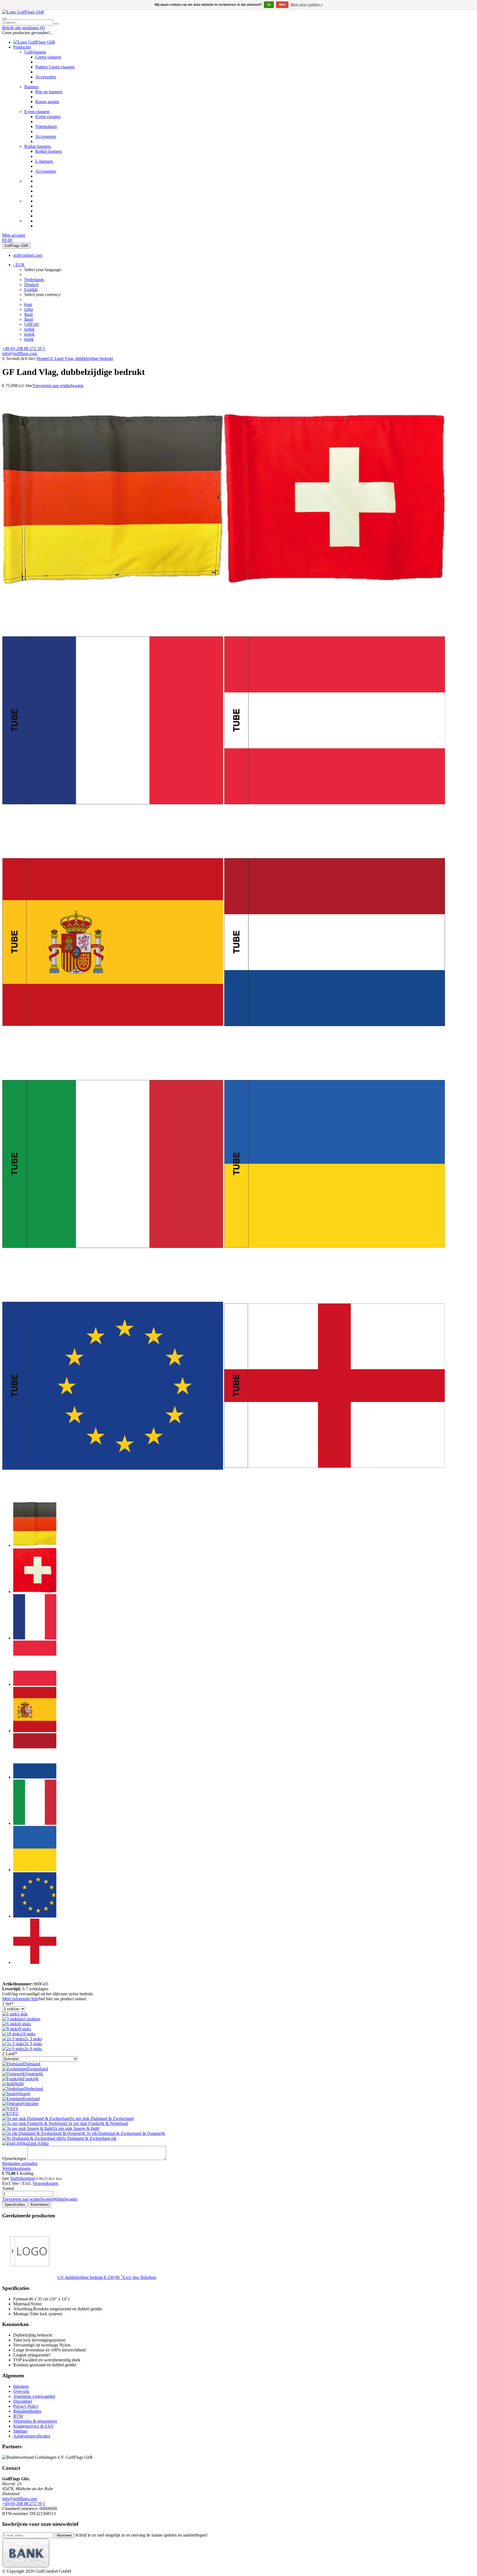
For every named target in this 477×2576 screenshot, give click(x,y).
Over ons (21, 2391)
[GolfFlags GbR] (23, 12)
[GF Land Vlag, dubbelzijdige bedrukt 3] (113, 829)
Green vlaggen (48, 57)
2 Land (10, 2054)
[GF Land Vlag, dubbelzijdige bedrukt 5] (113, 1051)
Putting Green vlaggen (55, 67)
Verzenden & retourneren (35, 2421)
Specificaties (15, 2205)
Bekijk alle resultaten (23, 28)
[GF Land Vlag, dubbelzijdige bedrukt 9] (113, 1494)
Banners (31, 87)
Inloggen (21, 2386)
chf (31, 324)
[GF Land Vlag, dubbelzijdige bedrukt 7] (113, 1273)
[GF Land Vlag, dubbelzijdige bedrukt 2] (335, 607)
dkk (29, 329)
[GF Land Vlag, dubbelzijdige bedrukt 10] (335, 1494)
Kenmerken (40, 2205)
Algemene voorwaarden (34, 2396)
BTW (18, 2416)
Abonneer (64, 2535)
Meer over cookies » (307, 5)
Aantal (8, 2188)
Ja (269, 5)
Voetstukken (46, 126)
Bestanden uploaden (20, 2163)
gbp (29, 309)
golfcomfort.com (28, 255)
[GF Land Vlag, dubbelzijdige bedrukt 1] (113, 607)
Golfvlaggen (35, 52)
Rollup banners (38, 146)
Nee (282, 5)
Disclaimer (23, 2401)
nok (29, 334)
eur (28, 304)
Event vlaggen (37, 112)
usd (28, 314)
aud (29, 319)
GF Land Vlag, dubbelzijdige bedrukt (80, 358)
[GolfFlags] (10, 1979)
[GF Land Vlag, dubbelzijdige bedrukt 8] (335, 1273)
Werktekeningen (16, 2168)
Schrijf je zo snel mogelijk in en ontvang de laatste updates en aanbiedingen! (141, 2535)
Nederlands (34, 280)
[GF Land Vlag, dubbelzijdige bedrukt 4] (335, 829)
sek (29, 339)
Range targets (47, 102)
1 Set (8, 2004)
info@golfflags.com (20, 354)
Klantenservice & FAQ (33, 2426)
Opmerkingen (14, 2158)
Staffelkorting (22, 2178)
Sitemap (20, 2431)
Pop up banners (49, 92)
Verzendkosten (45, 2183)
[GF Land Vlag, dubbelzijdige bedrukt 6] (335, 1051)
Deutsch (31, 285)
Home (42, 358)
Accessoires (46, 77)
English (31, 290)
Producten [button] (22, 47)
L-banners (44, 161)
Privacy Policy (26, 2406)
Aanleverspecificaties (32, 2436)
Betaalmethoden (27, 2411)
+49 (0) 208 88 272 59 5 (24, 349)
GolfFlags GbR (16, 246)
